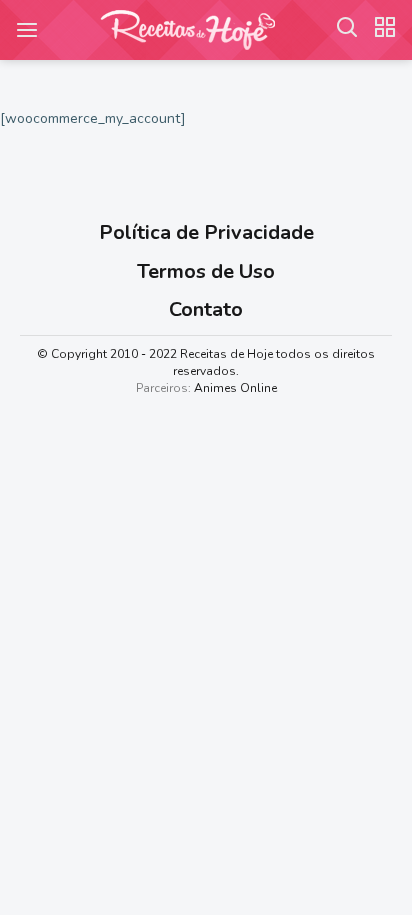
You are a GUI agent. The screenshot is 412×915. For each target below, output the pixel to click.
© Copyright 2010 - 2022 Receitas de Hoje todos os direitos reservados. (206, 362)
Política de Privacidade (206, 232)
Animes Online (235, 388)
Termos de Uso (206, 271)
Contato (206, 309)
